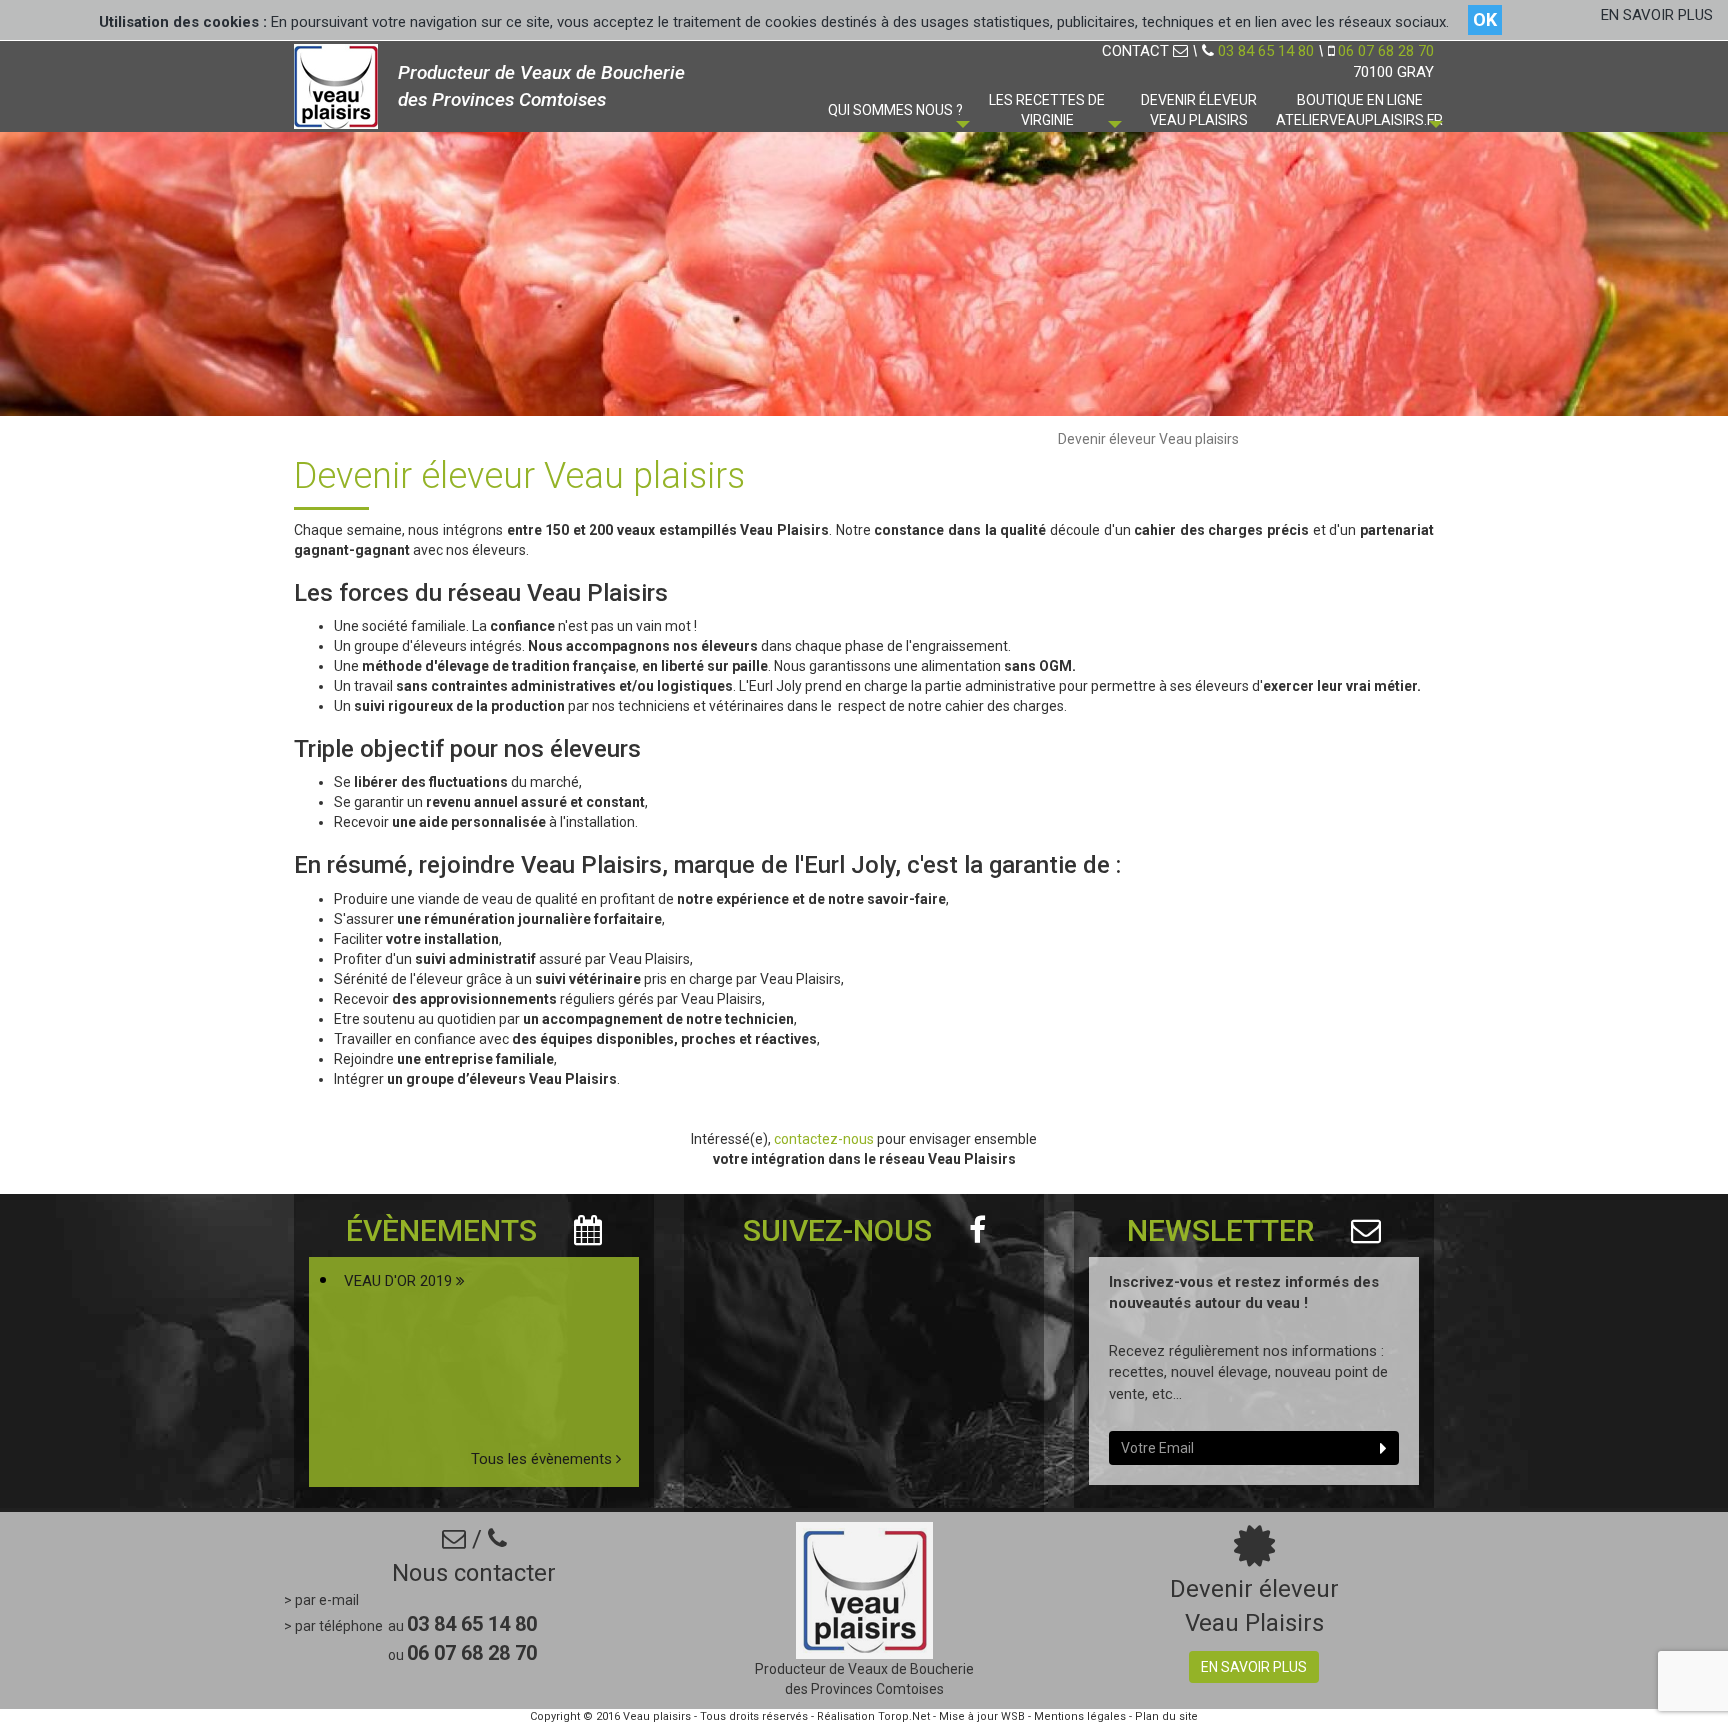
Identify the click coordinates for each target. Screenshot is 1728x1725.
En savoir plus (1254, 1667)
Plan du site (1166, 1716)
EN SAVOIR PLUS (1657, 15)
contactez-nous (825, 1139)
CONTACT (1137, 51)
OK (1485, 19)
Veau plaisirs (657, 1716)
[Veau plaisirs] (336, 84)
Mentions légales (1080, 1716)
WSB (1013, 1716)
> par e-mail (321, 1600)
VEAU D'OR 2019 (400, 1281)
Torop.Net (904, 1716)
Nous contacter (474, 1573)
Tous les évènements (543, 1459)
